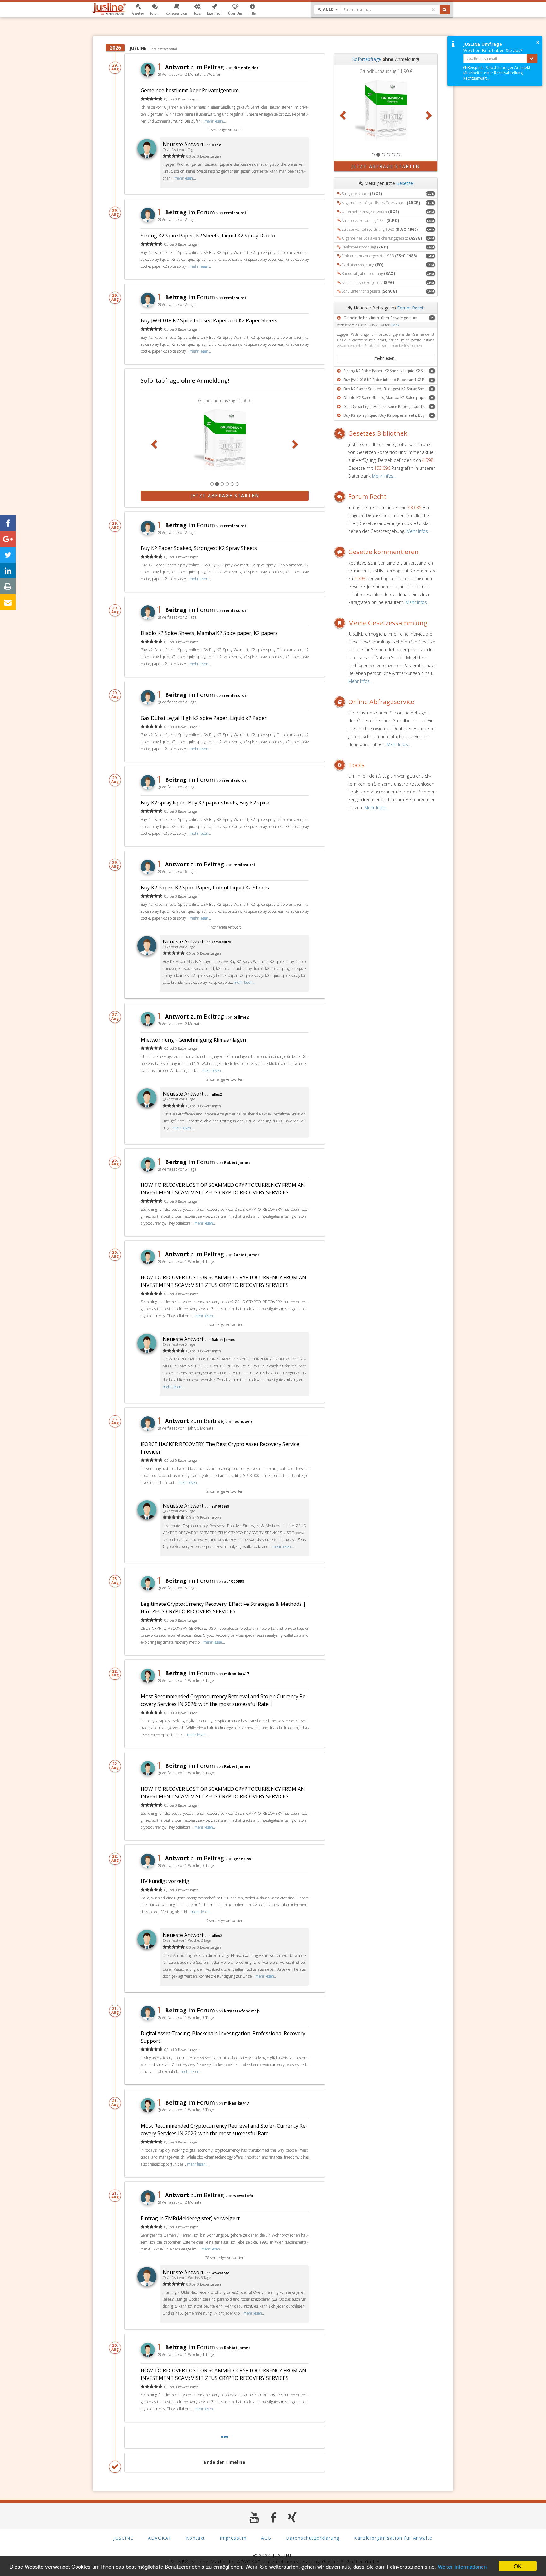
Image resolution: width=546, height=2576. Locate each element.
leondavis (243, 1421)
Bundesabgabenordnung (368, 274)
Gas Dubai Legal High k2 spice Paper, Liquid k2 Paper (204, 718)
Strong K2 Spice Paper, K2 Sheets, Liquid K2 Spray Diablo (208, 236)
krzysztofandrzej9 (242, 2011)
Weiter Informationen (462, 2566)
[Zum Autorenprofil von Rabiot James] (147, 1351)
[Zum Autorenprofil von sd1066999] (147, 1518)
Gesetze (405, 183)
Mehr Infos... (384, 476)
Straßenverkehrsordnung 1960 (380, 229)
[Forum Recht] (341, 497)
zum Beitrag (190, 67)
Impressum (233, 2538)
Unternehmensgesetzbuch (370, 212)
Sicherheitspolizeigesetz (368, 282)
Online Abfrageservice (381, 702)
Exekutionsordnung (362, 265)
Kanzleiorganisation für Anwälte (393, 2538)
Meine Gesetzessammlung (388, 623)
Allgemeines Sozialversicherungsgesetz (382, 238)
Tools (356, 765)
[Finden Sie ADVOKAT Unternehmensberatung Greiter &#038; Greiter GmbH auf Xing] (292, 2517)
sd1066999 (220, 1506)
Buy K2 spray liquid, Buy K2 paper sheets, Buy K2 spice (205, 803)
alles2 (217, 1094)
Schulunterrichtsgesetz (369, 291)
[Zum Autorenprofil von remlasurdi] (147, 953)
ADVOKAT (160, 2538)
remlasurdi (235, 213)
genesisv (242, 1859)
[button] (138, 9)
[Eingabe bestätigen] (532, 58)
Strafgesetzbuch (362, 194)
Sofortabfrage (367, 59)
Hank (216, 145)
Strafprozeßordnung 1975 (370, 221)
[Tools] (341, 765)
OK (518, 2566)
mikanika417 (237, 1674)
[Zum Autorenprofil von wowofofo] (147, 2284)
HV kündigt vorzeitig (165, 1881)
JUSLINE (123, 2538)
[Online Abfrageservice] (341, 702)
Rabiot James (237, 1162)
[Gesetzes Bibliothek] (341, 433)
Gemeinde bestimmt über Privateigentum (190, 90)
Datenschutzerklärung (313, 2538)
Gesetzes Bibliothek (378, 433)
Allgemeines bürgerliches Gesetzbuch (381, 203)
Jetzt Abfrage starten (225, 496)
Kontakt (196, 2538)
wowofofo (243, 2196)
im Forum (186, 212)
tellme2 (241, 1017)
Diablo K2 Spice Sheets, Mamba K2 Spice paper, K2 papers (209, 633)
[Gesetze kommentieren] (341, 552)
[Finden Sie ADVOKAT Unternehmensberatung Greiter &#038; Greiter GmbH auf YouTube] (254, 2517)
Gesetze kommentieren (383, 552)
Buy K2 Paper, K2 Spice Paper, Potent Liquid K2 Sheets (205, 888)
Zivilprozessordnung (365, 247)
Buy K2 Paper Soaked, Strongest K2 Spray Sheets (199, 548)
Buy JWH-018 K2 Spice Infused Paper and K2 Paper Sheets (209, 320)
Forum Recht (410, 308)
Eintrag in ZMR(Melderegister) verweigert (190, 2218)
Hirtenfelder (246, 68)
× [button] (538, 42)
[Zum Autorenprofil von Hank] (147, 156)
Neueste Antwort (183, 144)
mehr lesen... (215, 121)
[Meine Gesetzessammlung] (341, 623)
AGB (266, 2538)
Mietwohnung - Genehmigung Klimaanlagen (193, 1040)
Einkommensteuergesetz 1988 (379, 256)
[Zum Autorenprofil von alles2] (147, 1106)
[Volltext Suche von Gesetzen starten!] (445, 9)
